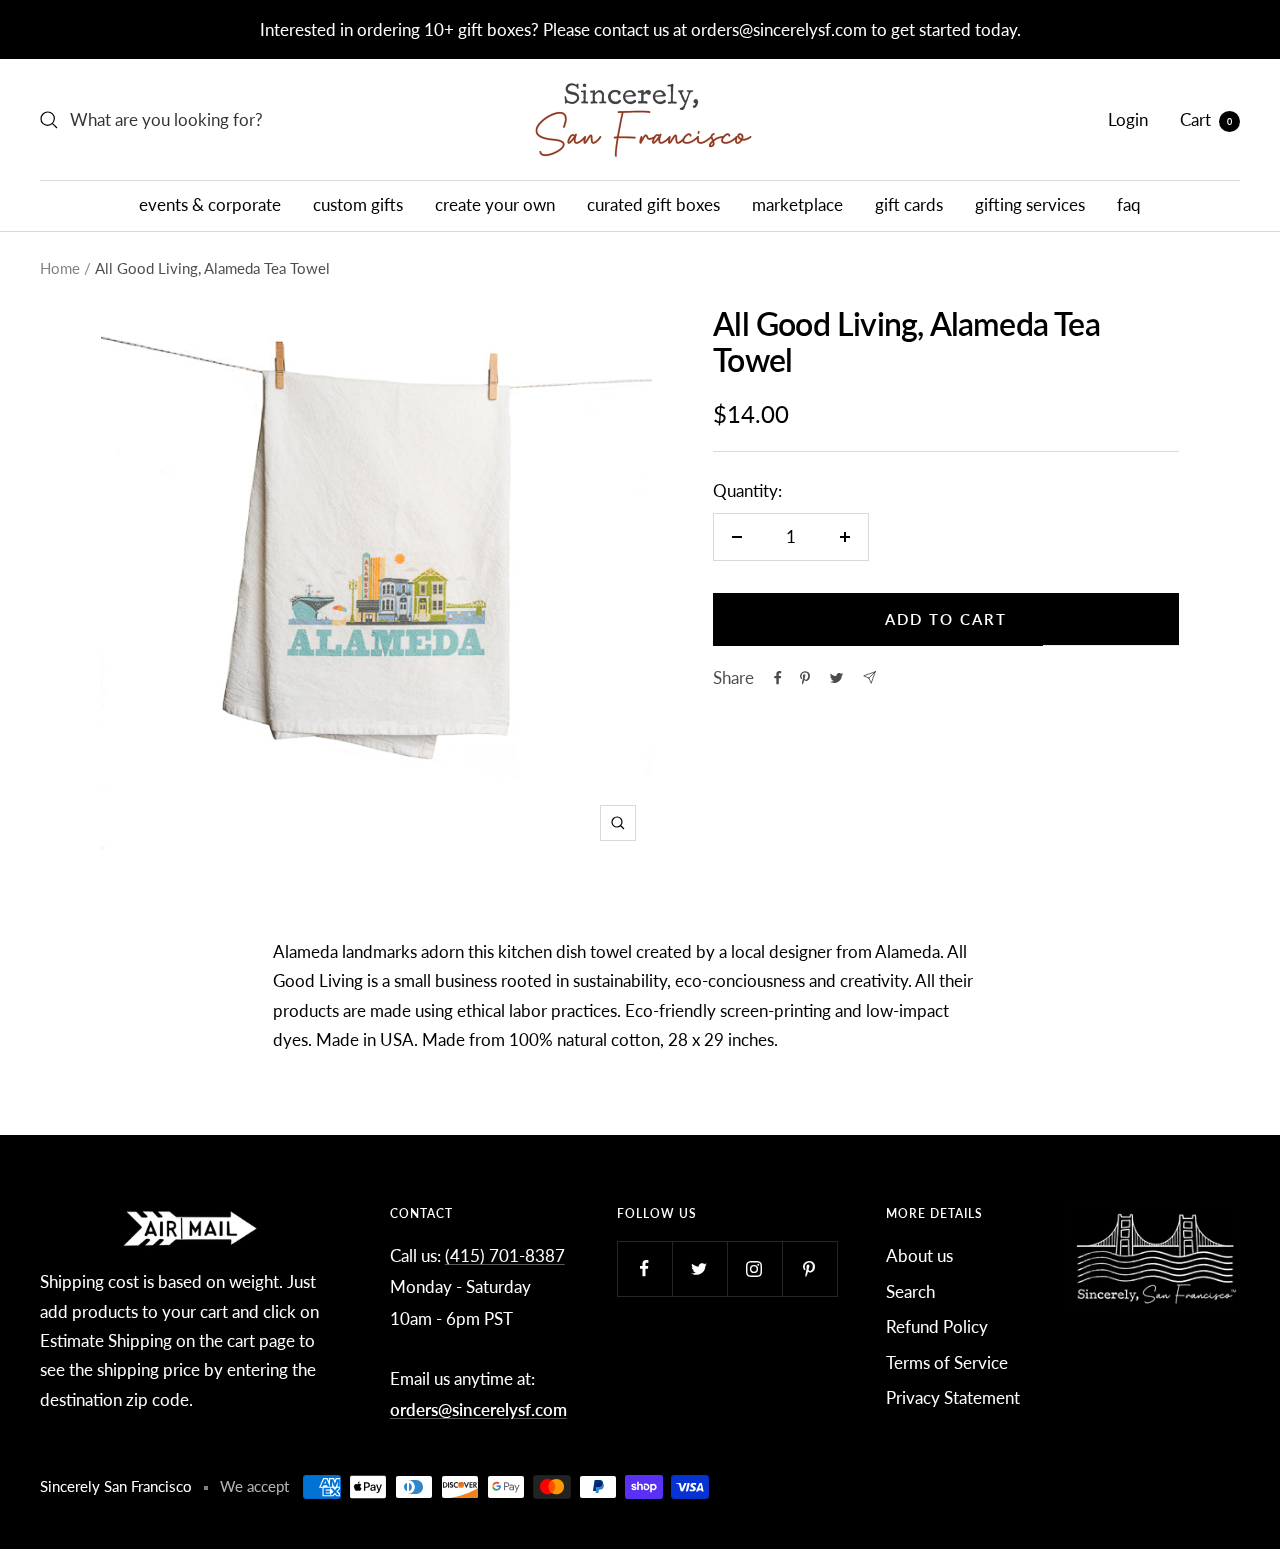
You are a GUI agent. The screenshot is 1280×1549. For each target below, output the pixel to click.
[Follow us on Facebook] (644, 1268)
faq (1129, 204)
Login (1128, 119)
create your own (495, 204)
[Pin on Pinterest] (805, 678)
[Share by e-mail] (869, 677)
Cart (1206, 119)
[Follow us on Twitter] (699, 1268)
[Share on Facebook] (778, 678)
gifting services (1030, 204)
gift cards (909, 204)
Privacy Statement (953, 1397)
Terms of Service (947, 1362)
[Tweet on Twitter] (836, 678)
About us (919, 1255)
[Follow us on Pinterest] (809, 1268)
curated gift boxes (653, 204)
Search (910, 1291)
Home (60, 268)
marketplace (797, 204)
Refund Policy (937, 1326)
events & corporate (210, 204)
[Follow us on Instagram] (754, 1268)
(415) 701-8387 (505, 1255)
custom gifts (358, 204)
